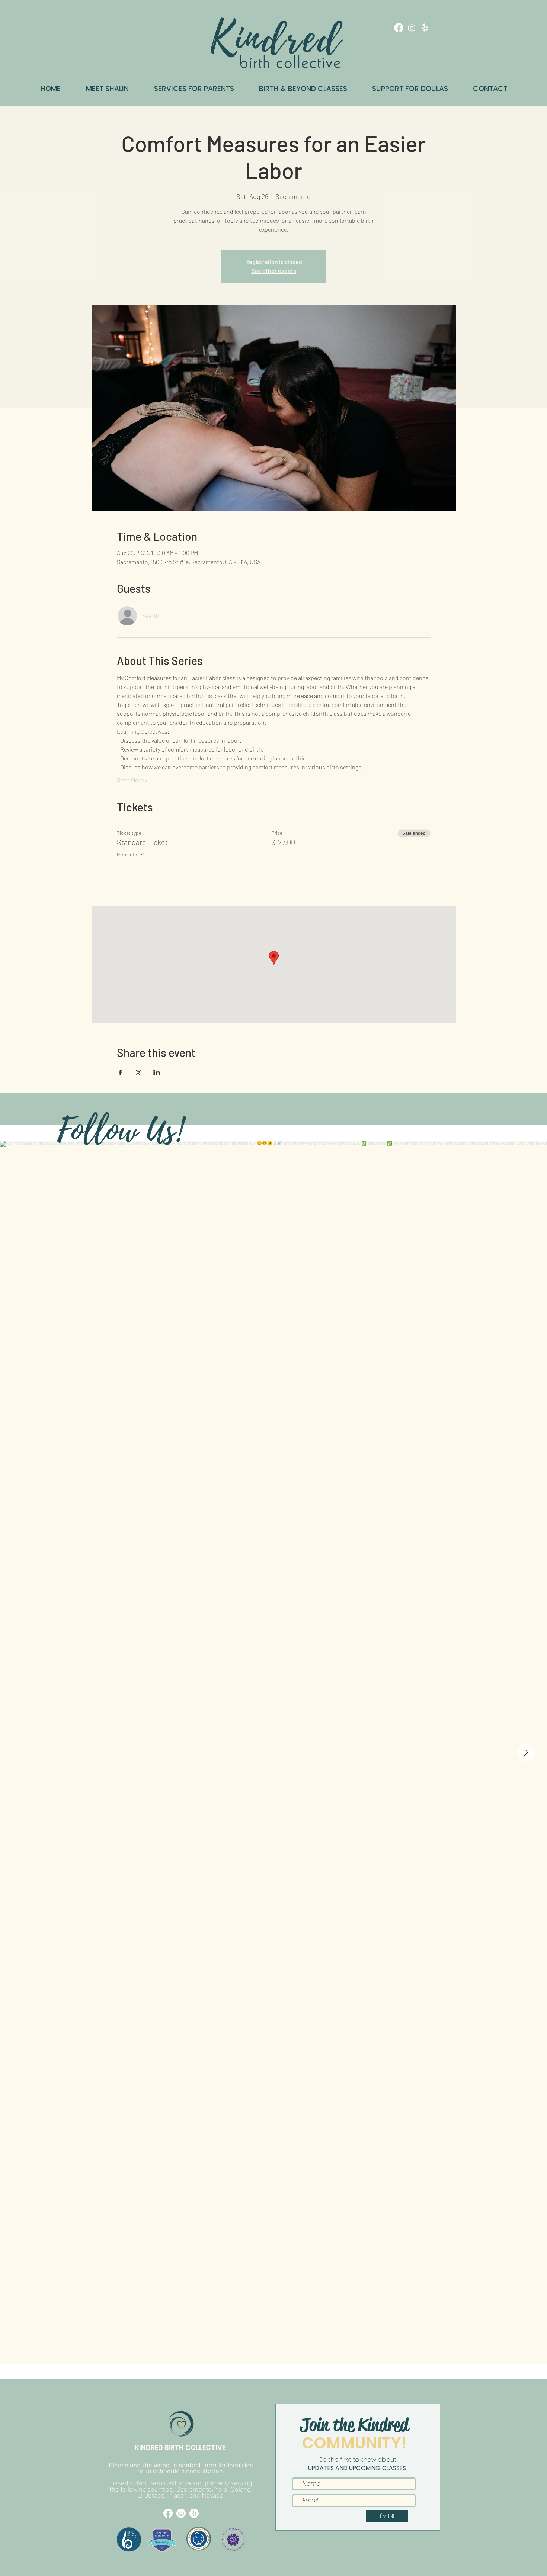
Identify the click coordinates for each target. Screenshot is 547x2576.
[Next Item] (526, 1752)
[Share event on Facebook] (120, 1072)
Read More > (132, 780)
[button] (441, 28)
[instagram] (412, 28)
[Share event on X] (139, 1072)
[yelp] (425, 28)
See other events (274, 271)
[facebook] (399, 28)
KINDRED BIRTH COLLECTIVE (181, 2448)
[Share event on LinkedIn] (157, 1072)
